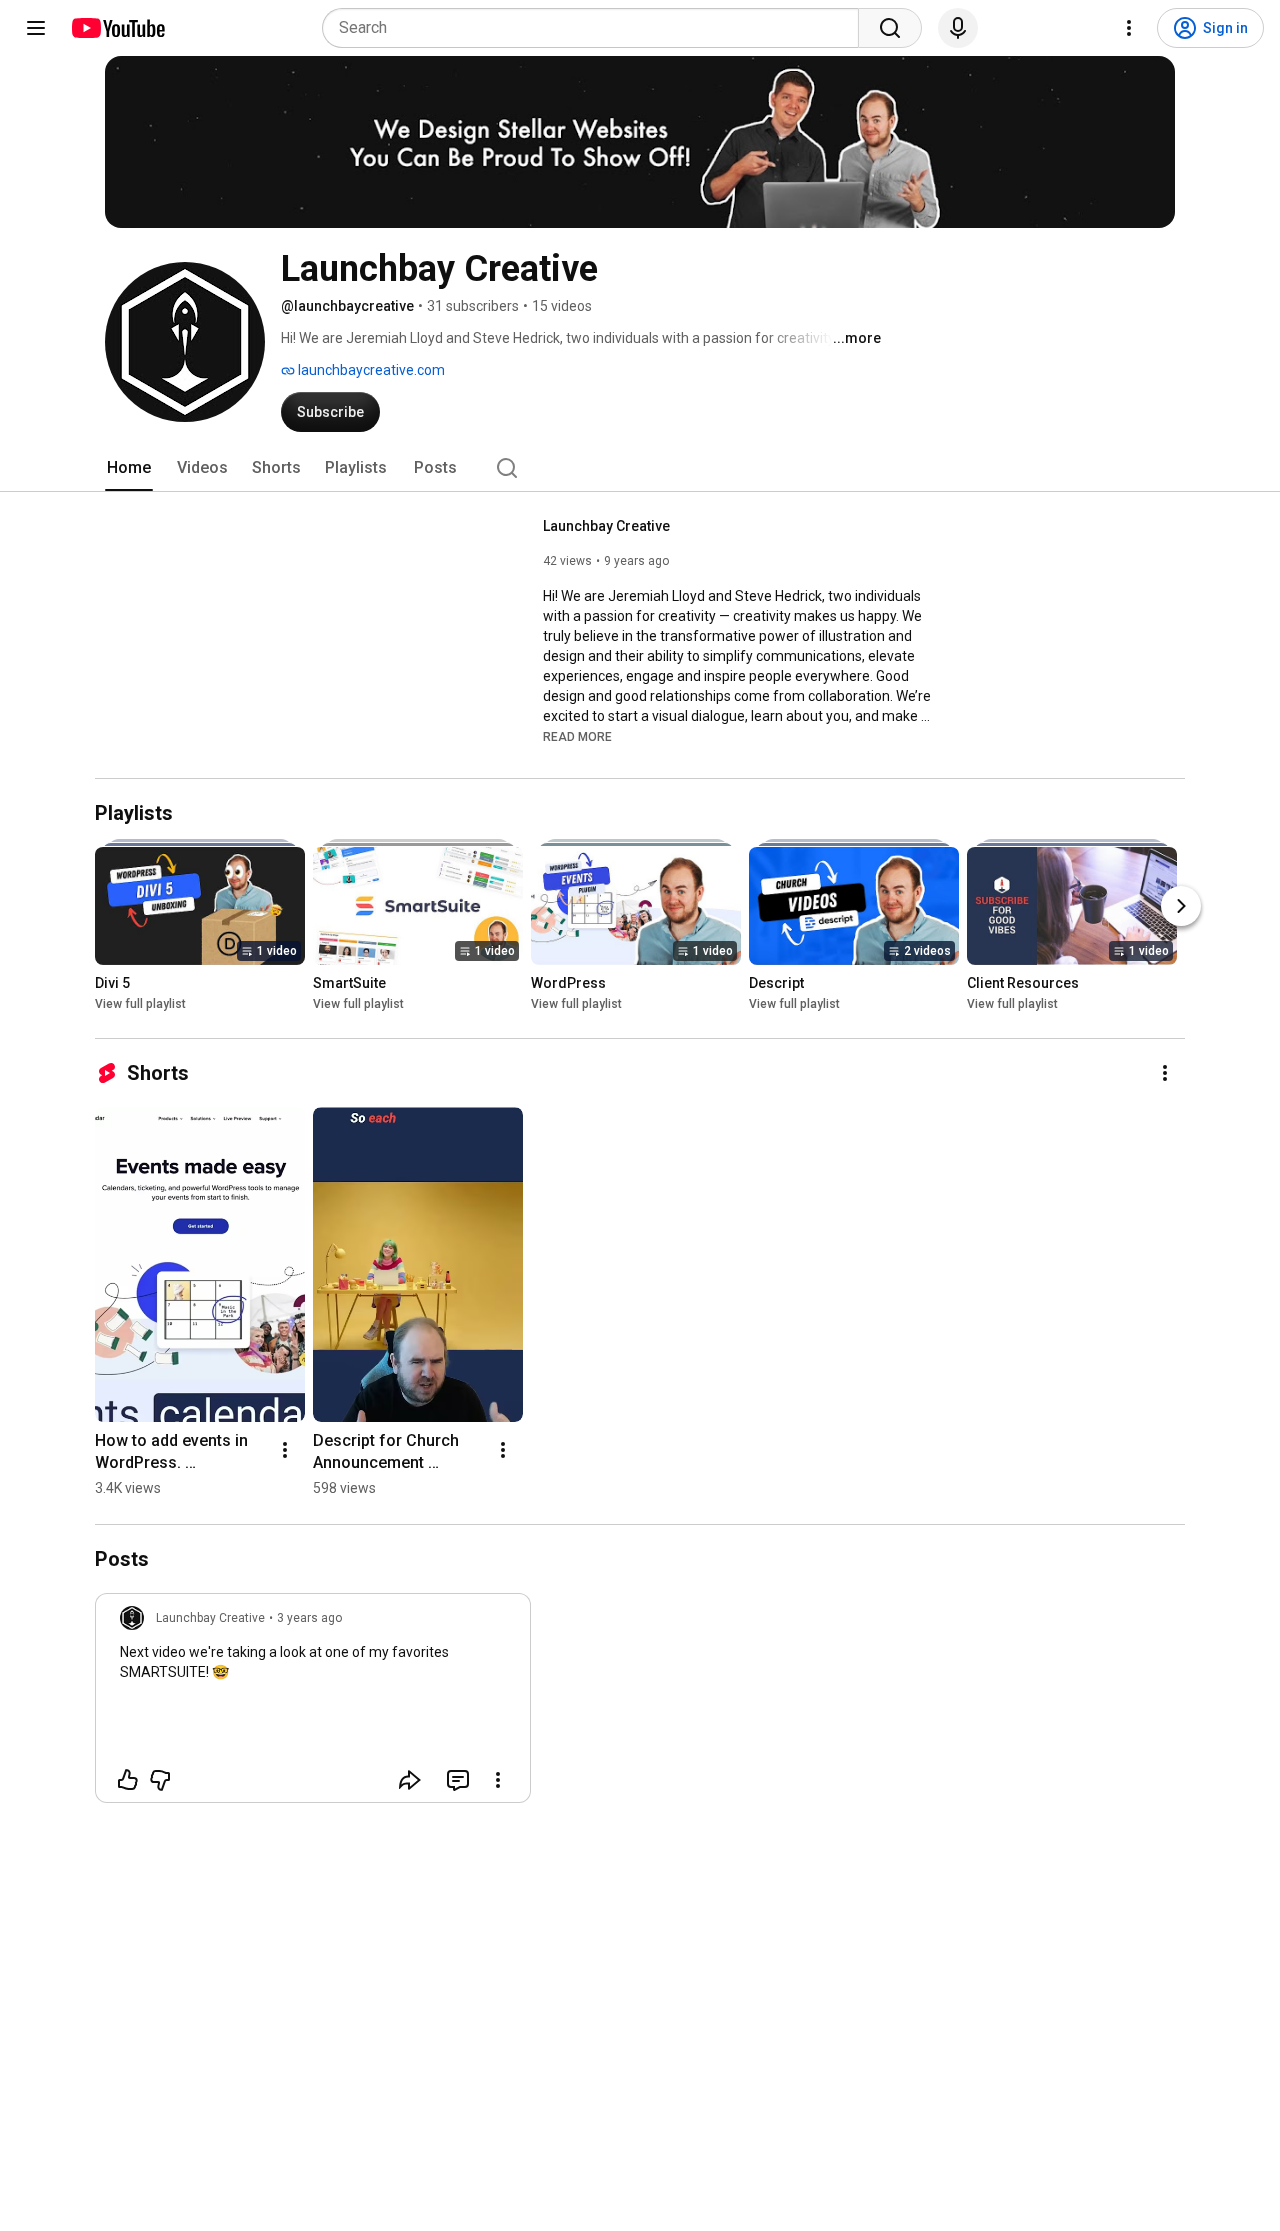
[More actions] (1165, 1073)
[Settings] (1129, 28)
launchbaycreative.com (370, 370)
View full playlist (140, 1005)
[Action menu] (498, 1780)
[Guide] (36, 28)
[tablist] (640, 468)
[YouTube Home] (117, 28)
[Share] (410, 1780)
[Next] (1181, 907)
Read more (577, 737)
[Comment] (458, 1780)
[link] (313, 1704)
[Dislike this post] (160, 1780)
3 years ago (309, 1618)
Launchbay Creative (606, 526)
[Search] (890, 28)
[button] (577, 736)
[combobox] (596, 28)
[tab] (129, 468)
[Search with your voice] (958, 28)
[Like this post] (128, 1780)
